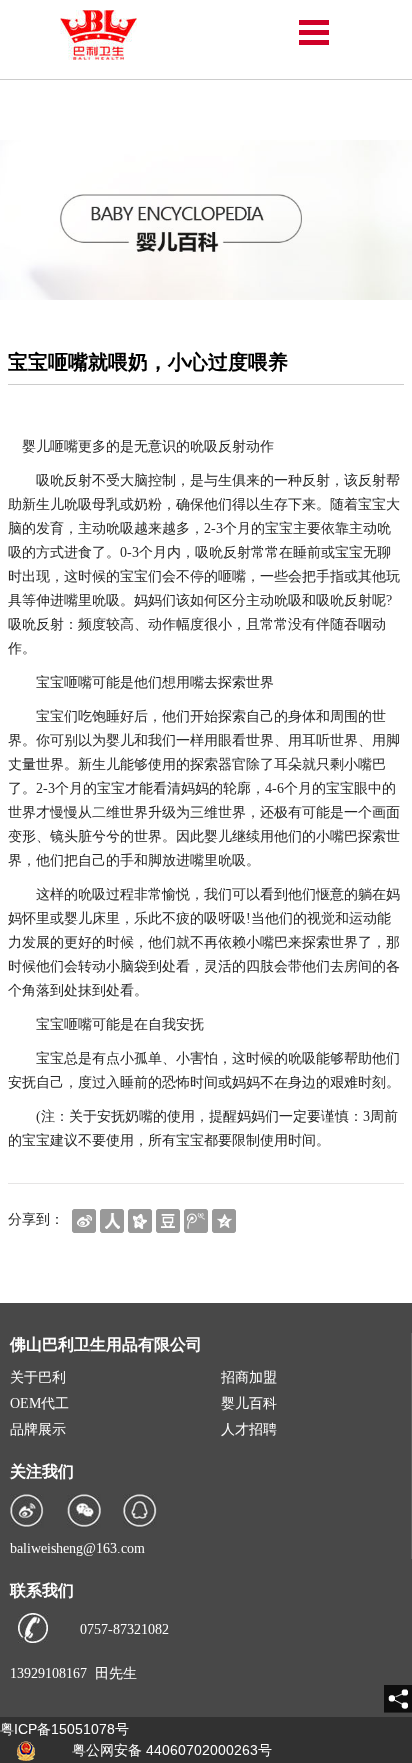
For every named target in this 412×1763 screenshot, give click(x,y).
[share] (398, 1699)
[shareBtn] (84, 1219)
